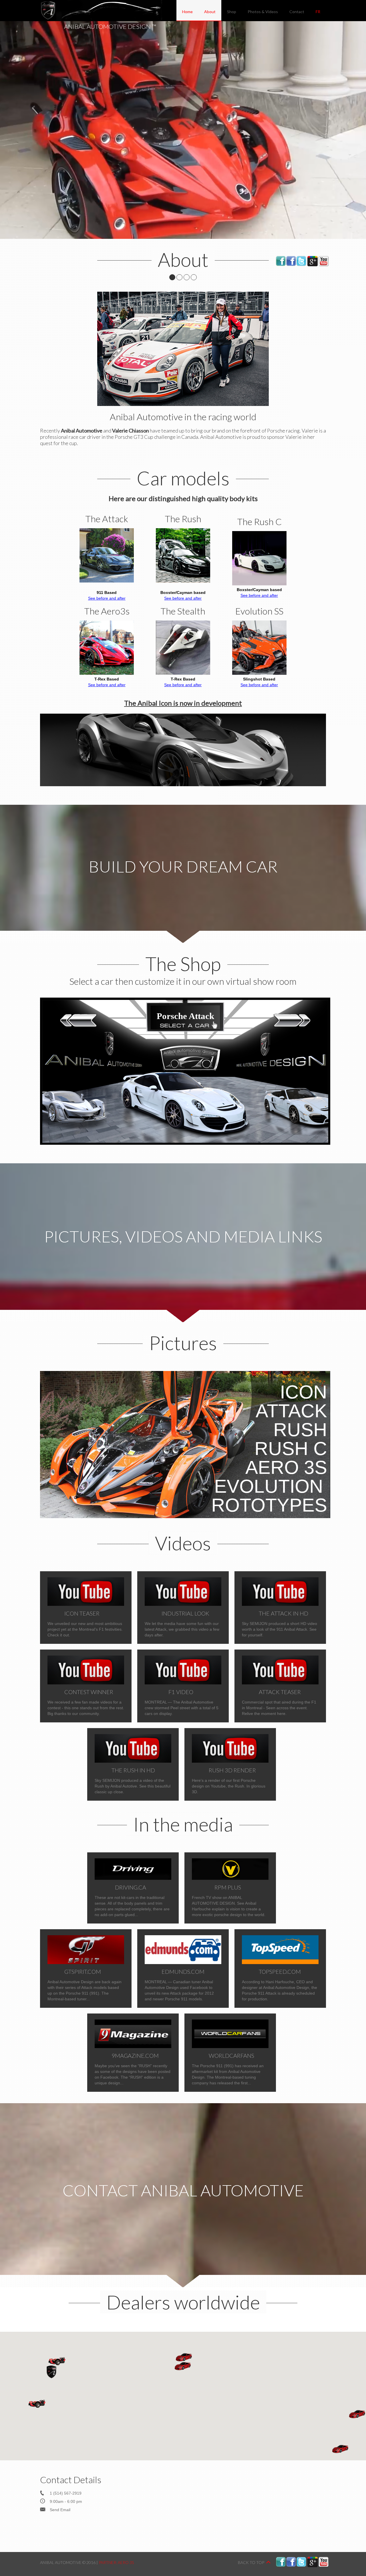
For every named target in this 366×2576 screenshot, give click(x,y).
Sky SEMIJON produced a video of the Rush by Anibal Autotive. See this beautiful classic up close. (133, 1780)
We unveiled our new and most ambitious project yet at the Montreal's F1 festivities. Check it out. (85, 1624)
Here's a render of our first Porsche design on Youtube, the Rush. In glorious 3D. (229, 1780)
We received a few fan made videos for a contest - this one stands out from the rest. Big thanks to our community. (86, 1702)
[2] (179, 277)
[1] (172, 277)
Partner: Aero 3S (116, 2562)
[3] (187, 277)
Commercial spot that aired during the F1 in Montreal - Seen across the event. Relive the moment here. (279, 1702)
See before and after (107, 598)
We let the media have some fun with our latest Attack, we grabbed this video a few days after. (182, 1624)
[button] (37, 2404)
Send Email (60, 2510)
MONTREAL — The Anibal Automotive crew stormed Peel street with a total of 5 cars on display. (182, 1702)
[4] (194, 277)
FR (318, 12)
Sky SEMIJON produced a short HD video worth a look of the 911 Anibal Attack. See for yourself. (280, 1624)
